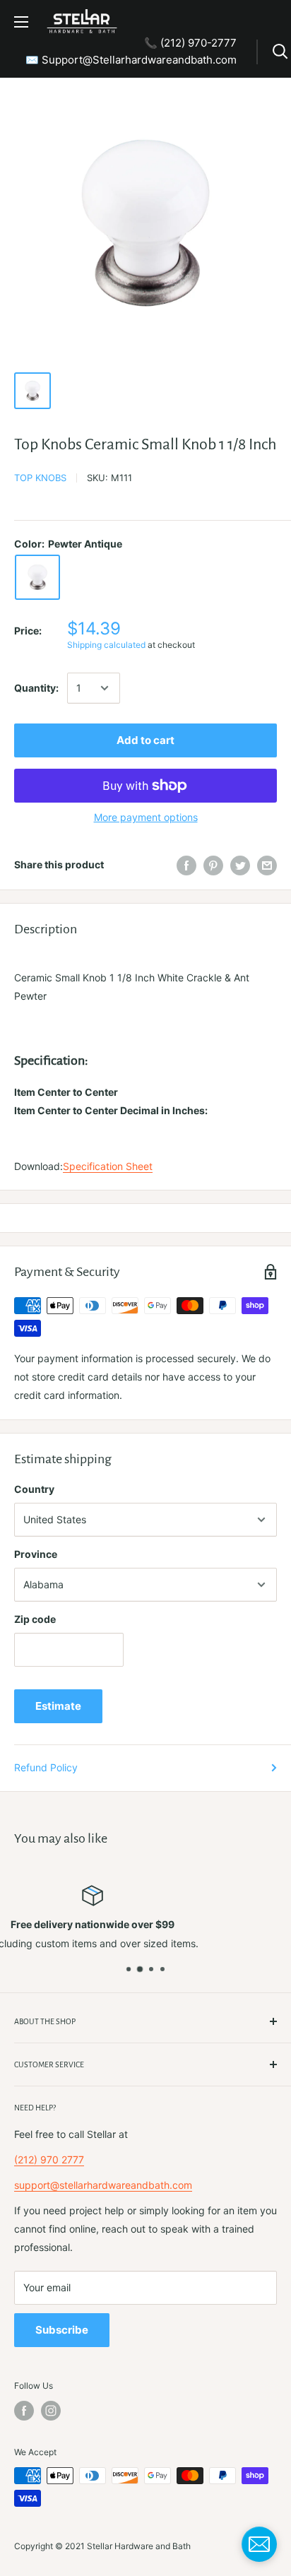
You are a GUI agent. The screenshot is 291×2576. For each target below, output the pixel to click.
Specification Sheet (108, 1166)
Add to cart (145, 740)
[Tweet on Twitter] (240, 865)
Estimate (58, 1706)
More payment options (146, 817)
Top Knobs (40, 478)
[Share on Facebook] (186, 865)
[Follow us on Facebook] (24, 2411)
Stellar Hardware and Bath (139, 2546)
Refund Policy (46, 1767)
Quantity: (36, 688)
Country (34, 1489)
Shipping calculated (106, 645)
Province (36, 1554)
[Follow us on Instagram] (51, 2411)
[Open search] (280, 52)
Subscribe (62, 2330)
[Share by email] (267, 865)
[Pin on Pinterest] (213, 865)
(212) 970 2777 (49, 2160)
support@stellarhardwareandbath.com (103, 2185)
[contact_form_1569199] (259, 2544)
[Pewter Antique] (37, 577)
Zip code (35, 1619)
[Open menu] (21, 22)
